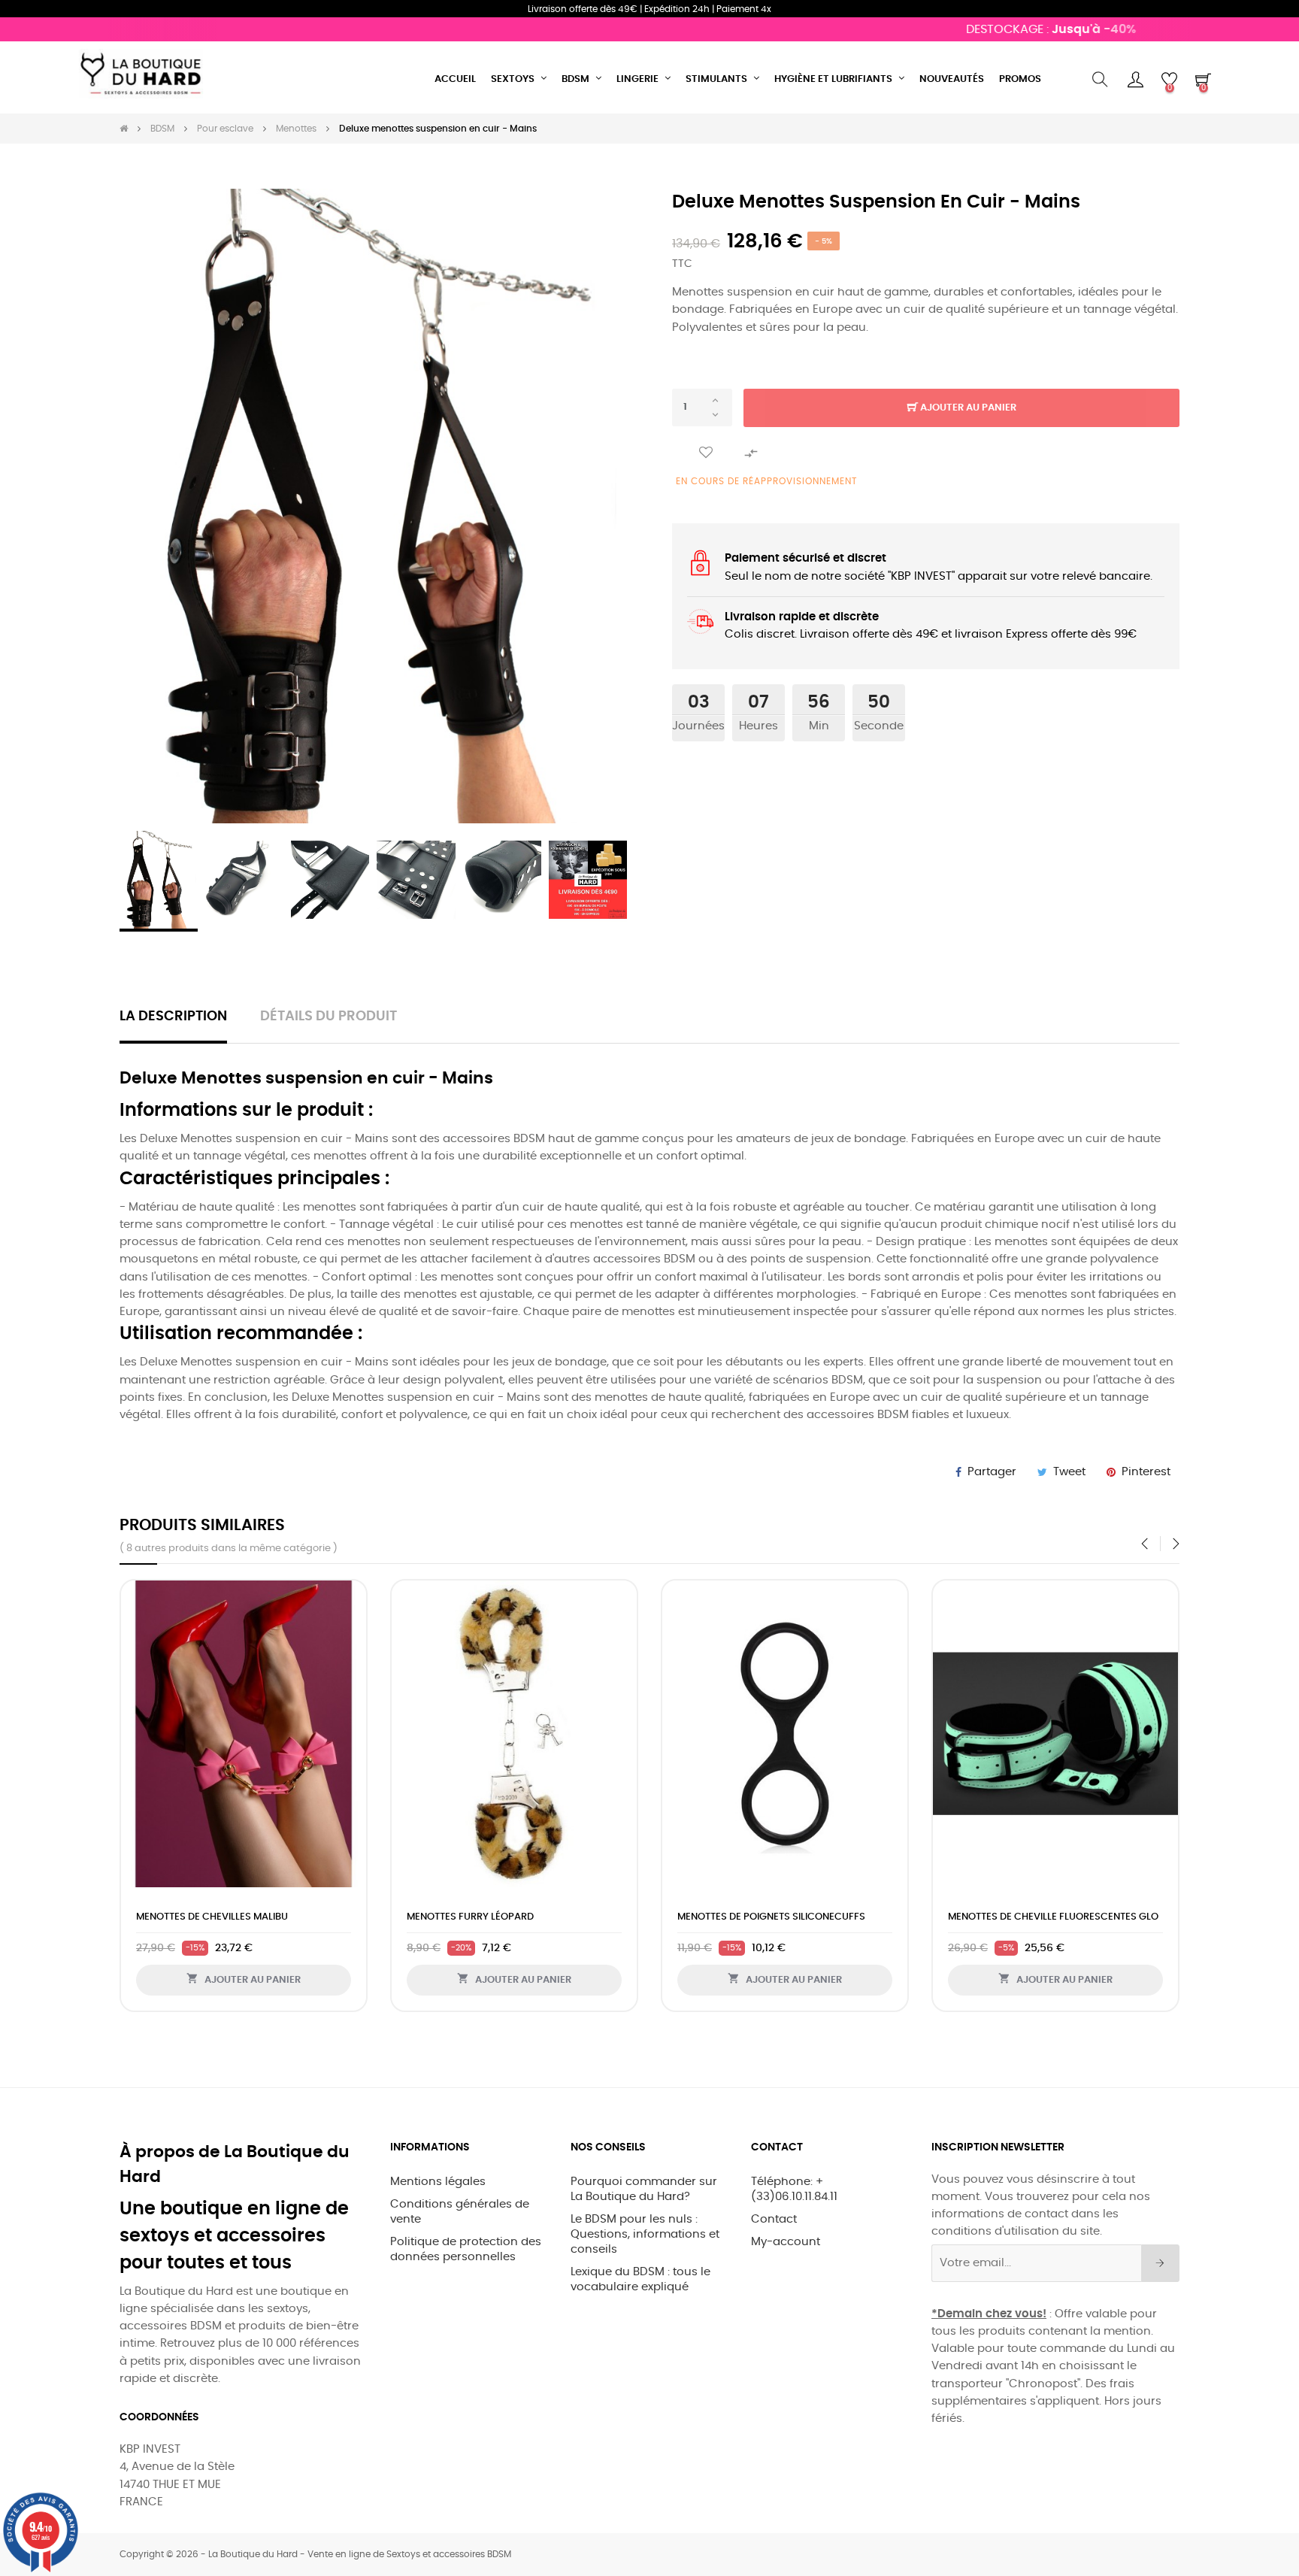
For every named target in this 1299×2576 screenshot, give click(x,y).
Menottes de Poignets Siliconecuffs (771, 1917)
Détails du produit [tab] (329, 1017)
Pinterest (1146, 1472)
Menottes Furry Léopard (470, 1917)
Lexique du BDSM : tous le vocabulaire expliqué (640, 2279)
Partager (992, 1472)
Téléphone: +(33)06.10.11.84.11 (794, 2189)
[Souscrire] (1160, 2263)
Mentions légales (438, 2182)
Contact (774, 2219)
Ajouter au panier (967, 408)
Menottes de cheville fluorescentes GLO (1053, 1917)
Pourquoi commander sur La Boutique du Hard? (644, 2189)
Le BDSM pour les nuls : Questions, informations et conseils (645, 2234)
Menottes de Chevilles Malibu (212, 1917)
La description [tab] (173, 1017)
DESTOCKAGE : (1010, 29)
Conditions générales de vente (460, 2212)
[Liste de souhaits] (706, 453)
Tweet (1069, 1472)
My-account (786, 2242)
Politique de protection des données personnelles (466, 2249)
